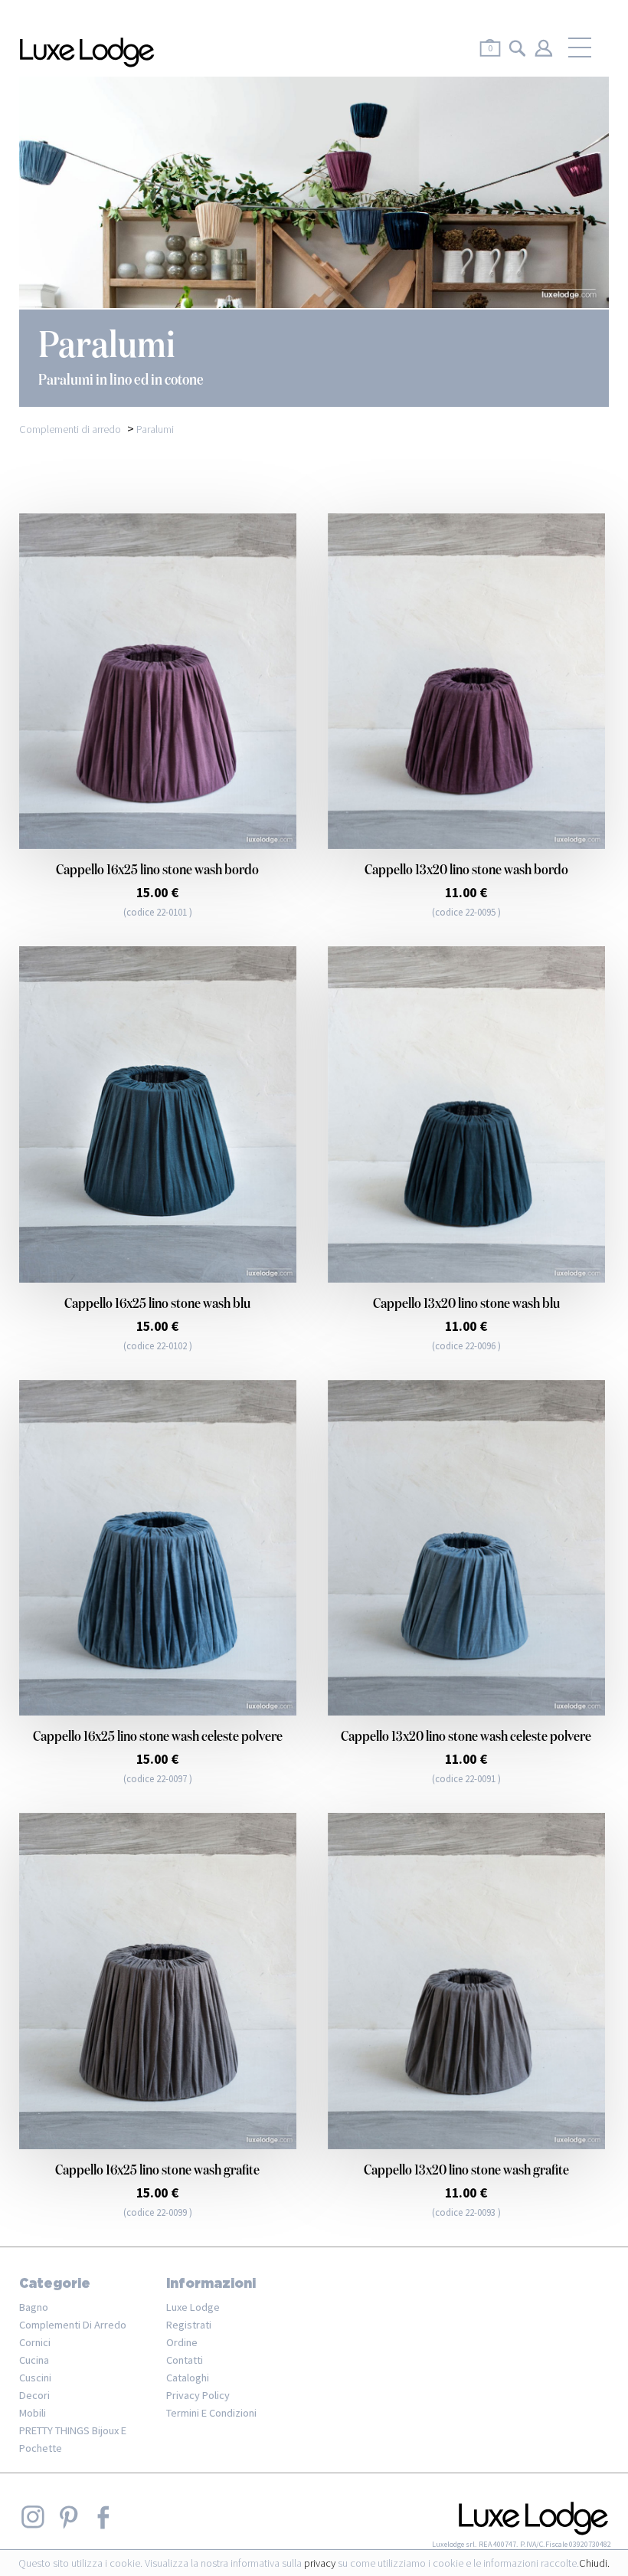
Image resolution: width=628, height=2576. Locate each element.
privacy (320, 2563)
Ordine (182, 2342)
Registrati (189, 2325)
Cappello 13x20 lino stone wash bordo (466, 870)
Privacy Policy (198, 2395)
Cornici (35, 2342)
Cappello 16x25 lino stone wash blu (157, 1304)
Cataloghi (188, 2378)
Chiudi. (594, 2563)
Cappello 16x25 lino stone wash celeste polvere (158, 1737)
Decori (34, 2395)
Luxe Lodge (193, 2307)
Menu (580, 48)
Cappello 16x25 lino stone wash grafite (157, 2171)
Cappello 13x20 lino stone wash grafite (466, 2171)
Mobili (33, 2413)
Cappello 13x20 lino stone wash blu (466, 1304)
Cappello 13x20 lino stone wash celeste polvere (466, 1737)
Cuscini (35, 2378)
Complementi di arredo (73, 2325)
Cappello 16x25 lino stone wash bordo (157, 870)
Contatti (185, 2360)
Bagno (34, 2307)
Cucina (34, 2360)
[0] (490, 59)
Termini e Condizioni (211, 2413)
